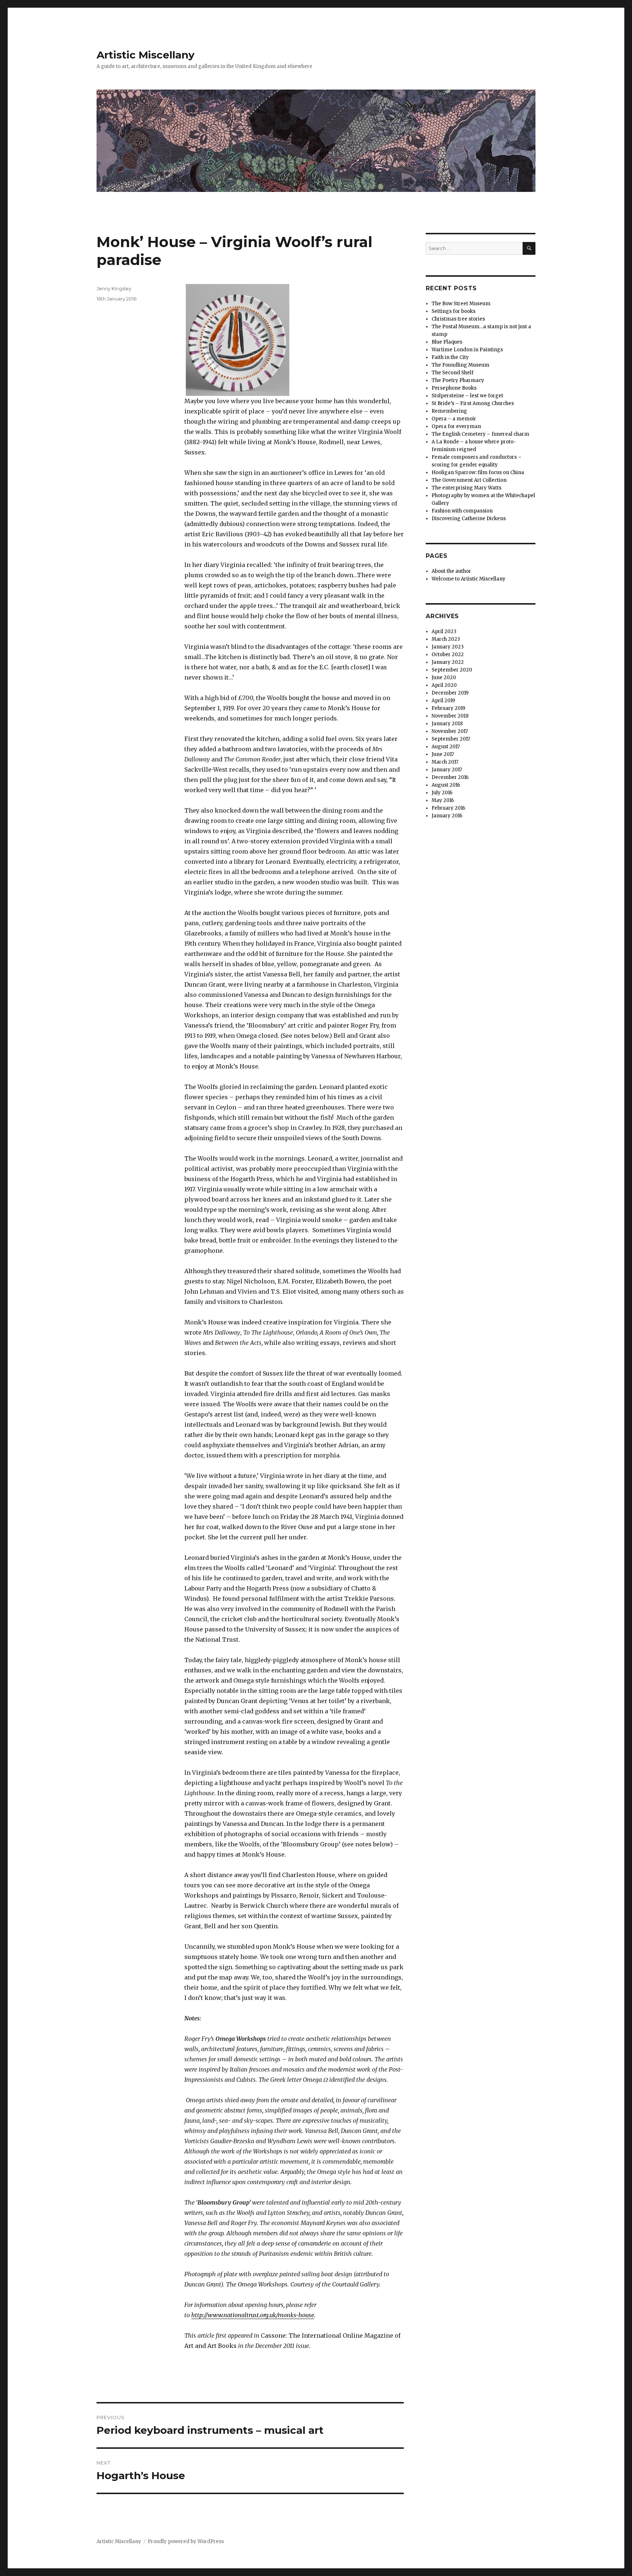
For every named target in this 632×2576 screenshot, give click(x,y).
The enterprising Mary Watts (467, 488)
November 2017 (450, 731)
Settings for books (454, 311)
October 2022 (448, 655)
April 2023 (444, 631)
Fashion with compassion (462, 511)
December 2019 (450, 693)
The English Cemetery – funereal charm (480, 434)
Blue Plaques (447, 342)
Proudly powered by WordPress (186, 2541)
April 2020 (444, 685)
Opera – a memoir (454, 419)
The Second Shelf (453, 373)
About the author (451, 571)
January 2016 (447, 816)
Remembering (449, 411)
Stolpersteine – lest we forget (467, 396)
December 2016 (450, 777)
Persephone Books (454, 388)
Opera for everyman (456, 426)
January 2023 (448, 647)
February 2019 (448, 708)
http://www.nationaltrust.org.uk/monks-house (253, 2315)
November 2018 (450, 716)
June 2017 (443, 754)
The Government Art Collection (469, 480)
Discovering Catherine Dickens (469, 519)
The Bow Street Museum (461, 304)
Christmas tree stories (458, 319)
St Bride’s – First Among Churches (473, 403)
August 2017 (446, 747)
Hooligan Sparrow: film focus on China (478, 472)
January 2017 (447, 770)
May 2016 (443, 800)
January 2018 (447, 724)
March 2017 (445, 762)
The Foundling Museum (460, 365)
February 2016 (448, 808)
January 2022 (448, 662)
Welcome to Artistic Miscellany (469, 579)
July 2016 (442, 793)
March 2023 (446, 639)
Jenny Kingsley (114, 288)
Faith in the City (450, 357)
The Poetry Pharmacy (458, 380)
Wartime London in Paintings (467, 350)
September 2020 (452, 670)
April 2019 (443, 701)
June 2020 (444, 678)
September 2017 (451, 739)
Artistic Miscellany (146, 55)
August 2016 (446, 785)
